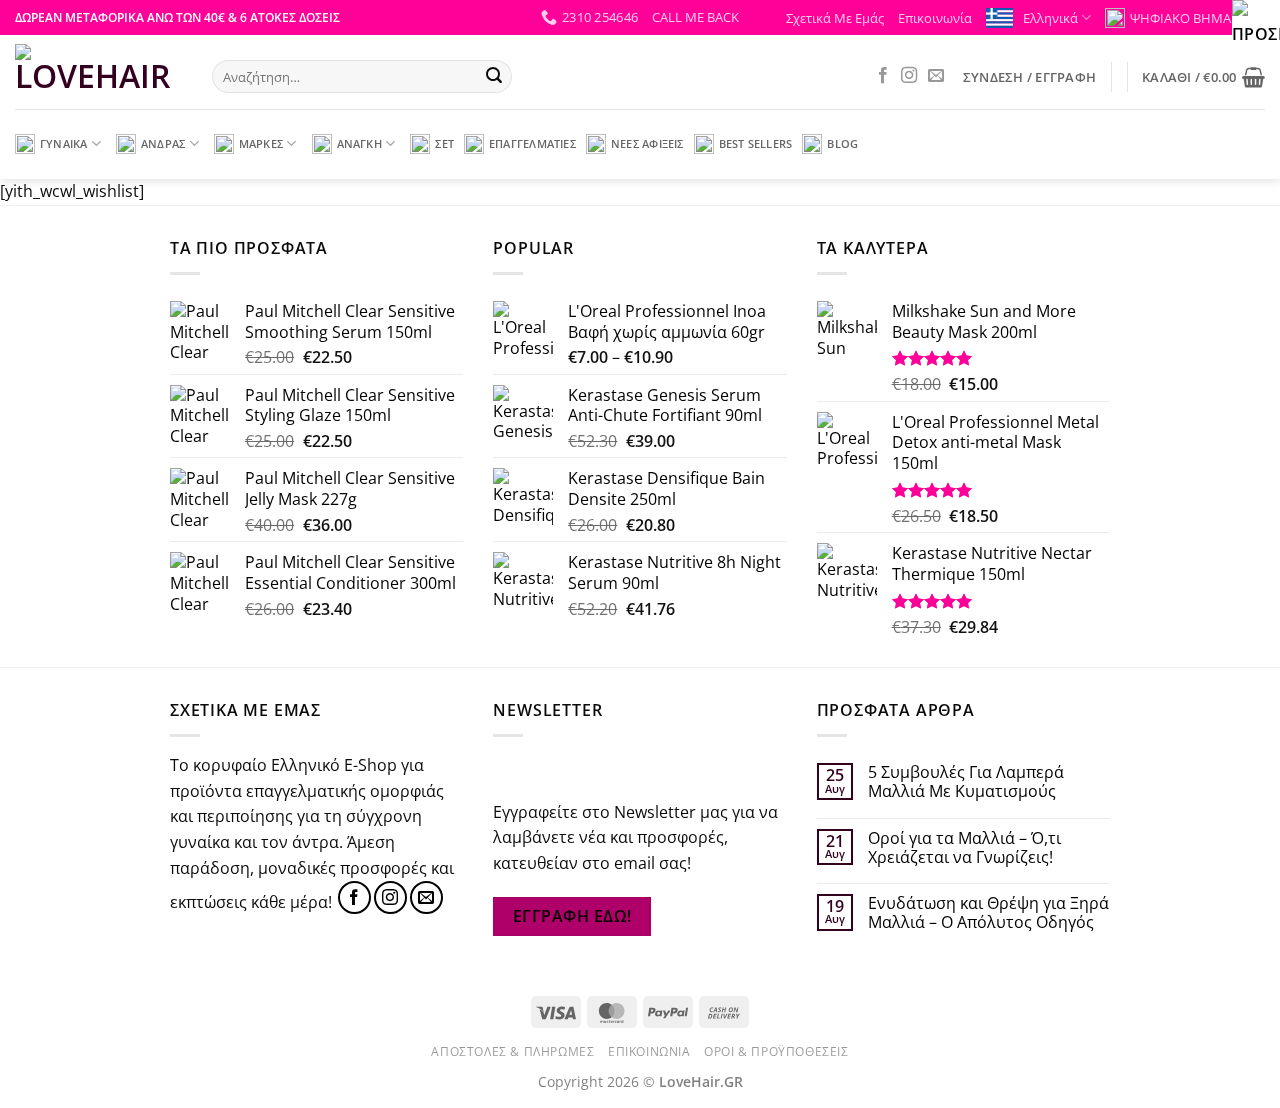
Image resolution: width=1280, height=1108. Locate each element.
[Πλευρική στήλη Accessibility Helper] (1256, 24)
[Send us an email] (936, 76)
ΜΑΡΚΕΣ (261, 143)
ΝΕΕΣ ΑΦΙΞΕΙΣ (647, 143)
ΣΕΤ (444, 143)
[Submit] (494, 77)
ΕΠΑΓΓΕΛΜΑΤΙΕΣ (532, 143)
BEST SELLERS (756, 143)
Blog (842, 143)
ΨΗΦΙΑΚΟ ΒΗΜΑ (1180, 18)
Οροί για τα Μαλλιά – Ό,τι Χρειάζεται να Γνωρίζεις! (964, 848)
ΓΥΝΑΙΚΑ (64, 143)
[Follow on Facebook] (883, 76)
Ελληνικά (1050, 18)
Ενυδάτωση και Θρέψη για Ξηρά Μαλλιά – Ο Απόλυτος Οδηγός (988, 913)
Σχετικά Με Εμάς (835, 18)
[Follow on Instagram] (909, 76)
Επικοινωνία (935, 18)
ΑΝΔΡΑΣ (163, 143)
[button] (695, 17)
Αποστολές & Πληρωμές (512, 1051)
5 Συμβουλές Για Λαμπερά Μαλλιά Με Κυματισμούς (966, 782)
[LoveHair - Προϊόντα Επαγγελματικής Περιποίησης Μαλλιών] (98, 72)
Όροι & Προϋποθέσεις (776, 1051)
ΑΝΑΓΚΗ (359, 143)
